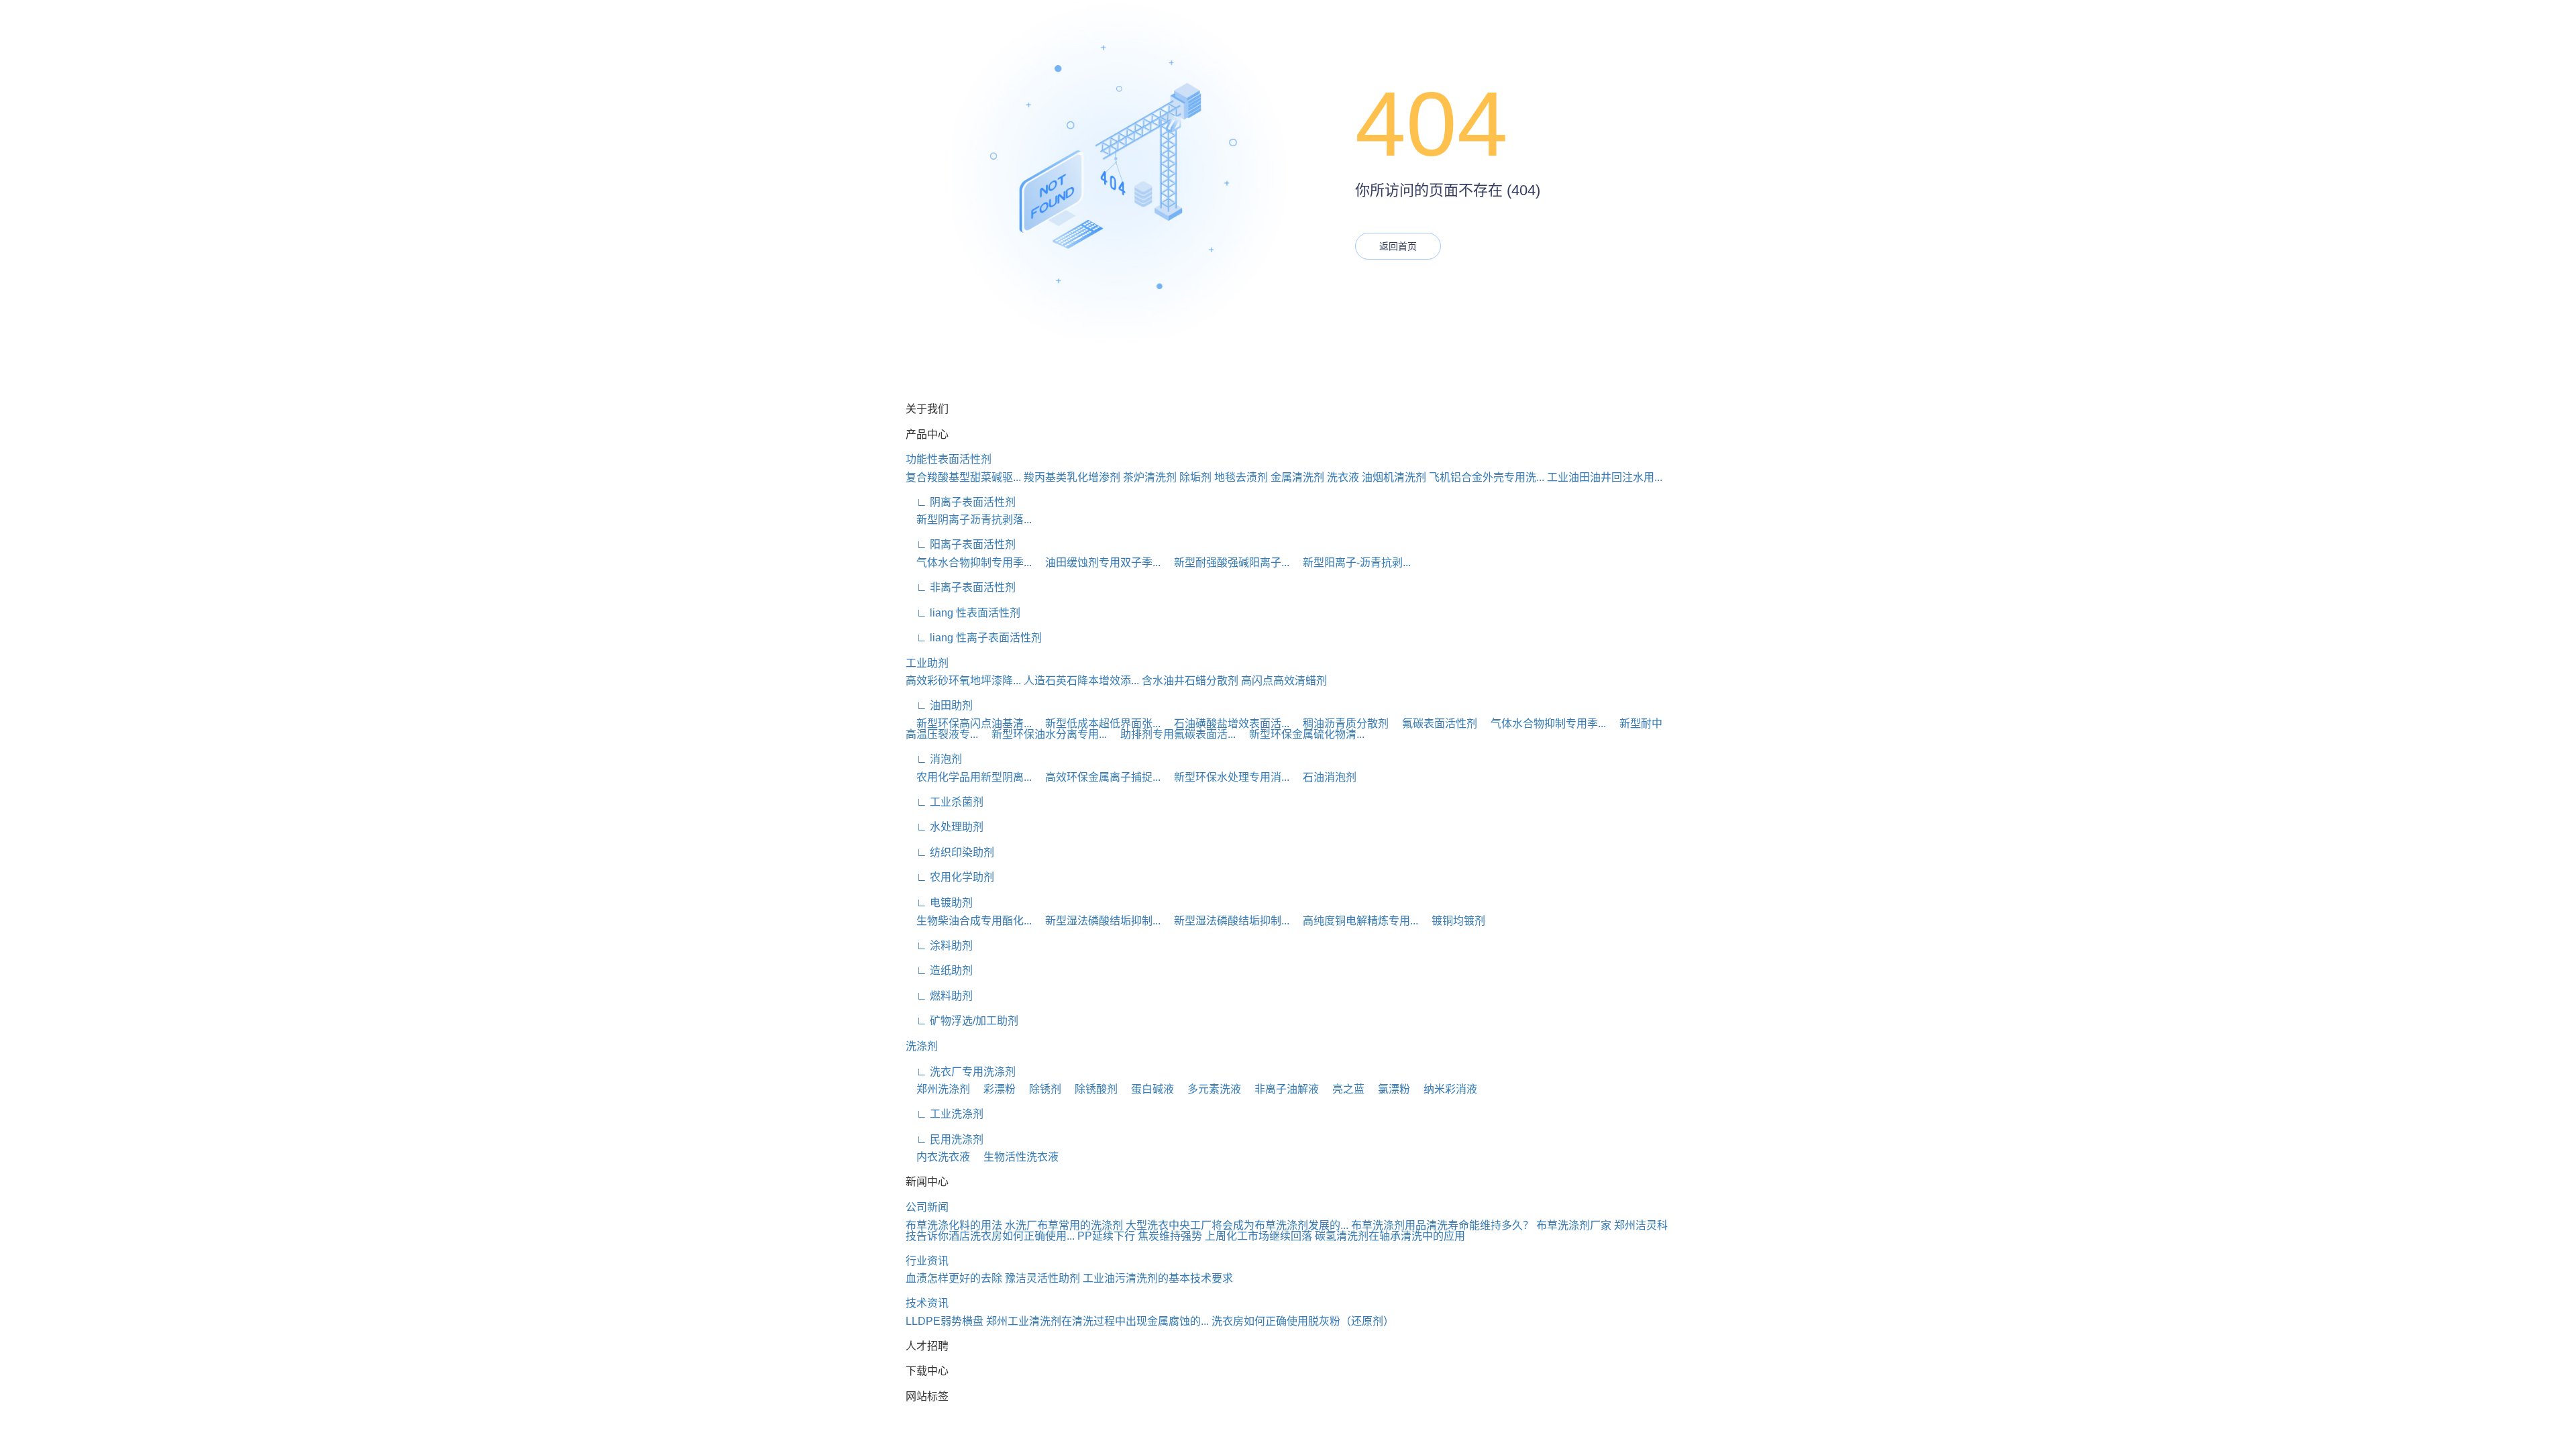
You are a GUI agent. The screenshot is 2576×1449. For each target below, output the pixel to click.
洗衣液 (1343, 477)
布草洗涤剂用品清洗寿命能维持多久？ (1442, 1225)
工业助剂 (927, 663)
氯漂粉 (1389, 1089)
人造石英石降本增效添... (1081, 681)
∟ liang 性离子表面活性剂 (974, 638)
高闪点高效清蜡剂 (1284, 681)
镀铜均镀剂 (1453, 921)
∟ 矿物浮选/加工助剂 (962, 1021)
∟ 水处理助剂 (945, 827)
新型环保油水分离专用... (1044, 734)
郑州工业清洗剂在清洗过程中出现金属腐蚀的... (1097, 1321)
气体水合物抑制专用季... (969, 562)
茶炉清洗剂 (1150, 477)
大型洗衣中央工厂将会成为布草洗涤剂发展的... (1237, 1225)
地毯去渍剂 (1241, 477)
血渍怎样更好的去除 (954, 1278)
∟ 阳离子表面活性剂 (961, 544)
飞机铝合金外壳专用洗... (1487, 477)
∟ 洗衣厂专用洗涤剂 (961, 1072)
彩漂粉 (994, 1089)
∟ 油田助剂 (939, 705)
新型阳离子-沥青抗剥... (1351, 562)
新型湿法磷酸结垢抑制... (1097, 921)
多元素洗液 (1209, 1089)
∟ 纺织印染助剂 (950, 852)
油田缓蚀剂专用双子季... (1097, 562)
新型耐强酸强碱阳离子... (1226, 562)
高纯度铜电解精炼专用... (1355, 921)
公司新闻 (927, 1207)
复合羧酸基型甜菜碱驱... (963, 477)
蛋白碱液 (1147, 1089)
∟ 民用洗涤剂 (945, 1139)
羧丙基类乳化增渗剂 (1072, 477)
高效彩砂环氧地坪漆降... (963, 681)
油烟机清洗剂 (1394, 477)
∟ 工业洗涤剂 (945, 1114)
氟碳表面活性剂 (1434, 723)
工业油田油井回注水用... (1605, 477)
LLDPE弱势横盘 (945, 1321)
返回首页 (1398, 246)
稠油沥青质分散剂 (1340, 723)
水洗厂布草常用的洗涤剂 (1064, 1225)
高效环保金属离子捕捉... (1097, 777)
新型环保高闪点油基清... (969, 723)
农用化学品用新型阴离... (969, 777)
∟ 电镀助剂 (939, 903)
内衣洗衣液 (938, 1157)
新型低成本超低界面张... (1097, 723)
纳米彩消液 (1445, 1089)
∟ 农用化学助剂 (950, 877)
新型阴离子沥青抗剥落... (969, 520)
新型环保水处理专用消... (1226, 777)
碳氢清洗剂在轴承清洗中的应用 (1390, 1236)
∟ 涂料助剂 (939, 946)
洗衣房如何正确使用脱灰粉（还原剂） (1303, 1321)
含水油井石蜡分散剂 (1190, 681)
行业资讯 (927, 1261)
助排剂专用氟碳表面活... (1173, 734)
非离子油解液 (1281, 1089)
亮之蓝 (1343, 1089)
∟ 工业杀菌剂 (945, 802)
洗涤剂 (922, 1046)
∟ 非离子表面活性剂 (961, 587)
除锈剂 (1040, 1089)
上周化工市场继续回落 (1258, 1236)
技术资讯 (927, 1303)
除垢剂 (1195, 477)
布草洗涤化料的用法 (954, 1225)
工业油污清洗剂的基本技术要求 (1158, 1278)
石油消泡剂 (1324, 777)
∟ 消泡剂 (934, 759)
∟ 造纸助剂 (939, 970)
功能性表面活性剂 (949, 459)
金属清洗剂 (1297, 477)
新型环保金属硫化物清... (1301, 734)
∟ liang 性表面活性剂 (963, 613)
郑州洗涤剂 (938, 1089)
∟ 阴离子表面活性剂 (961, 502)
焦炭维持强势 (1170, 1236)
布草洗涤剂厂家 (1574, 1225)
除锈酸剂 (1091, 1089)
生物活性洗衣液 (1016, 1157)
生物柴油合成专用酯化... (969, 921)
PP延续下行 (1106, 1236)
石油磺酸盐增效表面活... (1226, 723)
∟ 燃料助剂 (939, 996)
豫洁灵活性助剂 (1042, 1278)
